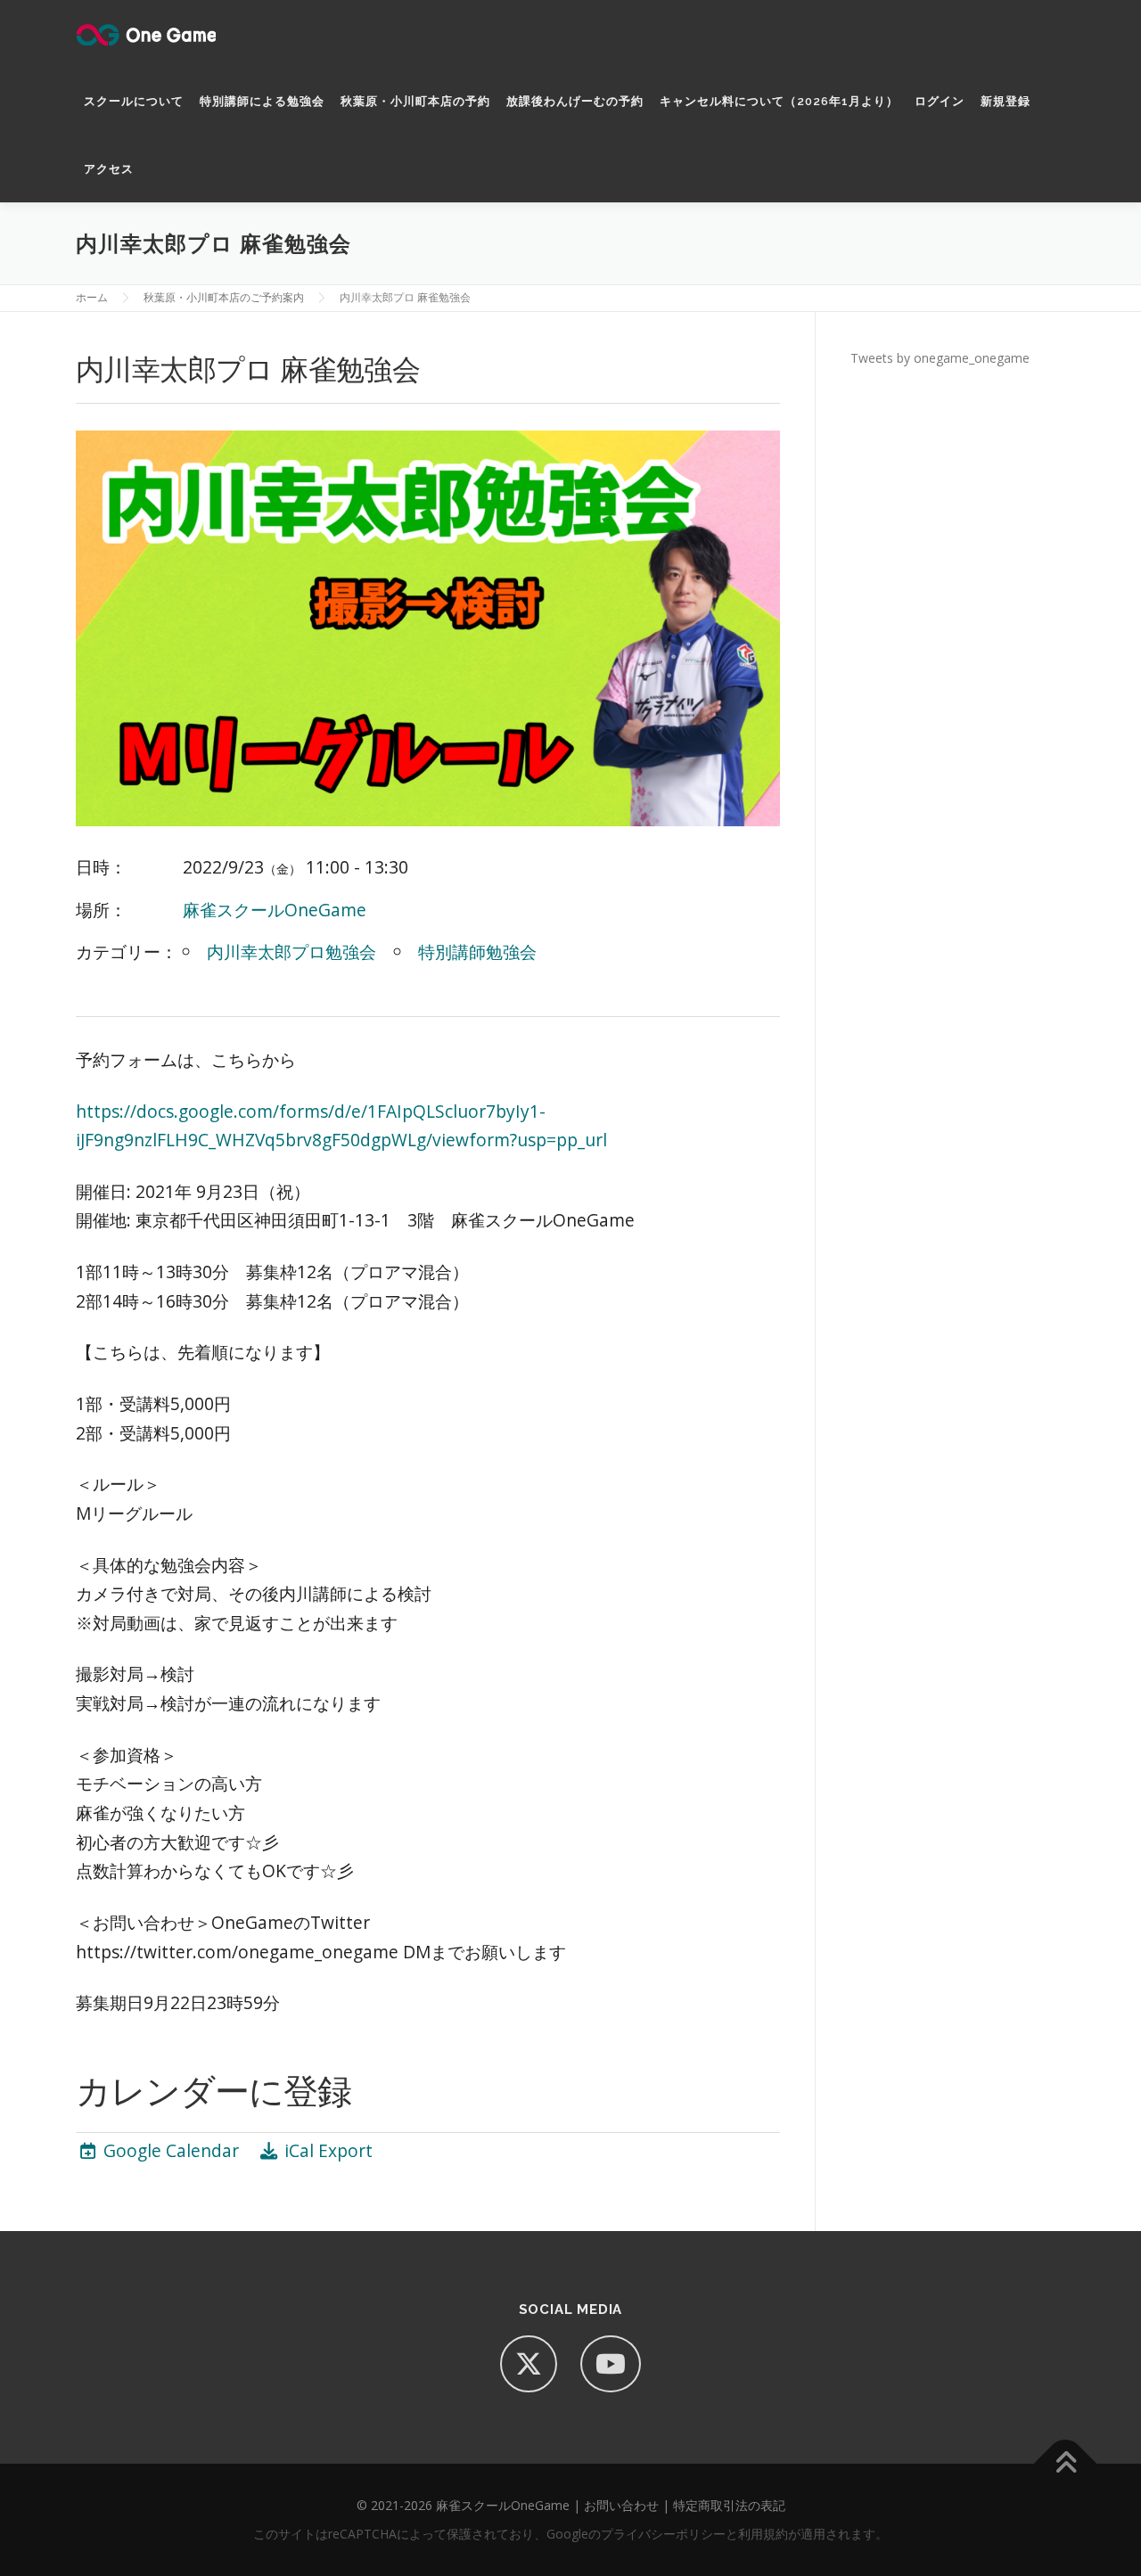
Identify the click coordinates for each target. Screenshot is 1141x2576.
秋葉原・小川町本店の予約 (415, 101)
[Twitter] (529, 2364)
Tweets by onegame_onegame (940, 358)
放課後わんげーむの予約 (575, 101)
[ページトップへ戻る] (1066, 2464)
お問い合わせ (621, 2505)
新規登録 (1006, 101)
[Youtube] (611, 2364)
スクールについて (134, 101)
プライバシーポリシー (663, 2534)
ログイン (940, 101)
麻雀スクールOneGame (275, 910)
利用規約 (763, 2534)
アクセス (109, 169)
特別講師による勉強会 (262, 101)
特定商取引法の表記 (729, 2505)
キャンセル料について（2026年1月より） (779, 101)
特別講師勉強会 (477, 952)
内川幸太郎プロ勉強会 (291, 952)
